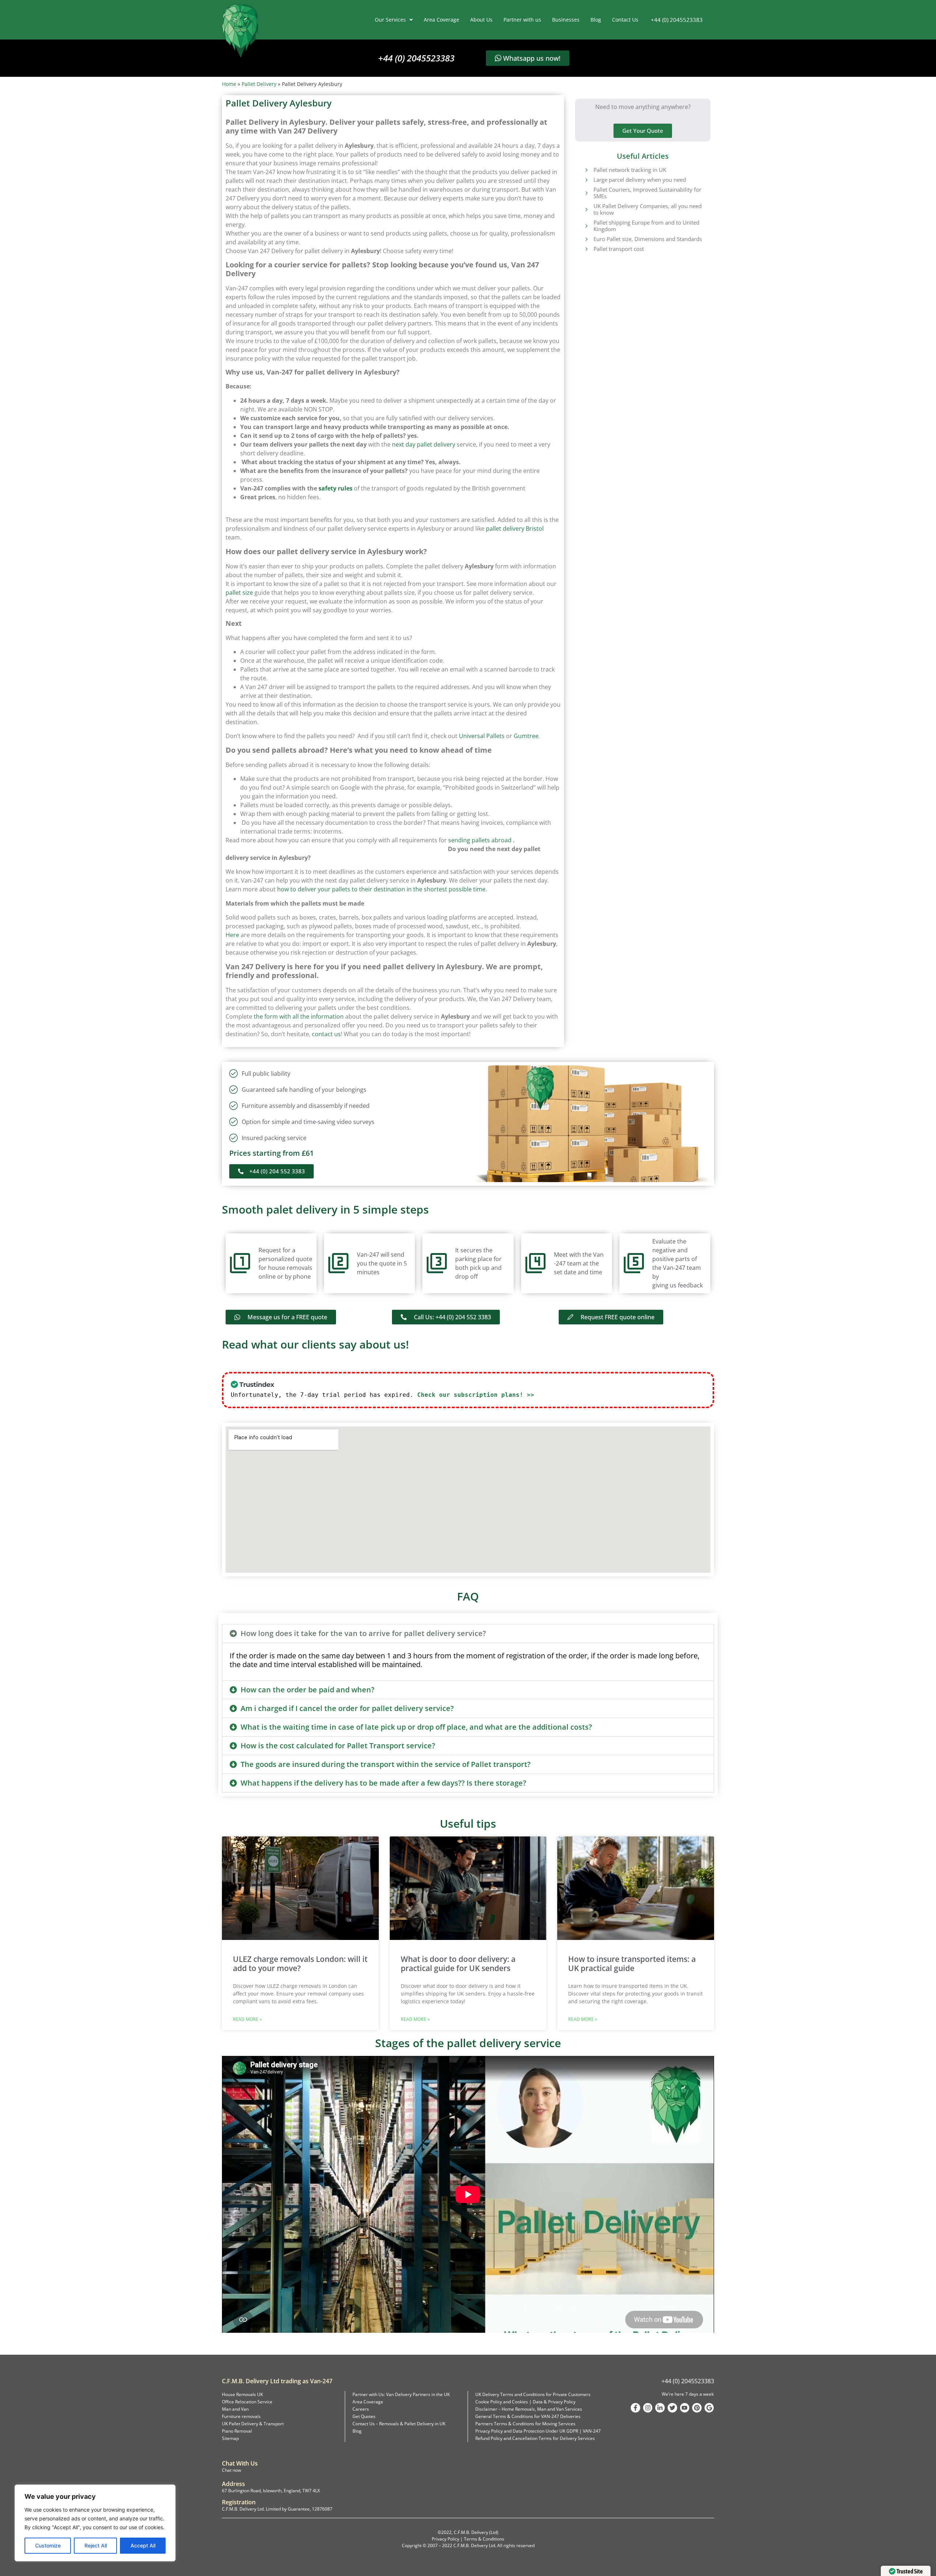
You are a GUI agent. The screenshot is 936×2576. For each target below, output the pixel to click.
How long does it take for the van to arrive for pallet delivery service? (363, 1633)
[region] (95, 2523)
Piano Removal (237, 2431)
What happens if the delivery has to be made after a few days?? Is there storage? (383, 1783)
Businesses (566, 20)
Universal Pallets (482, 736)
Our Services (390, 20)
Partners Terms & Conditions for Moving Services (525, 2424)
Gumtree (526, 736)
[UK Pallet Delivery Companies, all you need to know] (586, 209)
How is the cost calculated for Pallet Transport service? (338, 1746)
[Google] (709, 2408)
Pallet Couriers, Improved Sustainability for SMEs (647, 193)
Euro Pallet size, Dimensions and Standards (648, 239)
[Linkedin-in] (660, 2408)
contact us (326, 1034)
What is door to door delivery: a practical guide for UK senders (458, 1964)
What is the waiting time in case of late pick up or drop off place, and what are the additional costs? (416, 1727)
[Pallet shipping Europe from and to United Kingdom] (586, 226)
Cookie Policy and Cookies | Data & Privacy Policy (525, 2402)
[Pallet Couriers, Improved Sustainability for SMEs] (586, 193)
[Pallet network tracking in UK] (586, 170)
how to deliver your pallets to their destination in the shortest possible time (381, 889)
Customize (48, 2545)
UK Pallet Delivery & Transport (253, 2424)
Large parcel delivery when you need (640, 180)
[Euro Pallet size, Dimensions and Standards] (586, 239)
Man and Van (235, 2409)
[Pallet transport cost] (586, 249)
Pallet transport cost (619, 249)
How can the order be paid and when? (307, 1690)
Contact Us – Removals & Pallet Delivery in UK (399, 2424)
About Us (481, 20)
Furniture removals (241, 2416)
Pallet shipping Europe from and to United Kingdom (646, 226)
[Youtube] (685, 2408)
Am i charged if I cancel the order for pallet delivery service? (347, 1708)
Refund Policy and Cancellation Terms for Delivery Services (535, 2438)
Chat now (231, 2470)
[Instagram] (648, 2408)
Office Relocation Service (247, 2402)
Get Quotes (364, 2416)
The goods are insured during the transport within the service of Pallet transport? (386, 1764)
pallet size (239, 593)
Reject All (96, 2545)
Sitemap (230, 2438)
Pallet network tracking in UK (630, 170)
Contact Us (625, 20)
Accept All (143, 2545)
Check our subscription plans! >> (476, 1395)
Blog (596, 20)
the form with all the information (299, 1016)
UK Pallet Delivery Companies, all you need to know (648, 209)
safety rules (335, 488)
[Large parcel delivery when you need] (586, 180)
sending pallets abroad (480, 840)
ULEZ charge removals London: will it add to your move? (300, 1964)
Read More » (247, 2019)
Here (232, 935)
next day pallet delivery (424, 444)
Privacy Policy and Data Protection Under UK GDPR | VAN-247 (538, 2431)
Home (229, 84)
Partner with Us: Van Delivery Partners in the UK (401, 2394)
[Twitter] (672, 2408)
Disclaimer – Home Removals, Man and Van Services (529, 2409)
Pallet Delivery (259, 84)
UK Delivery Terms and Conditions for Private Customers (533, 2394)
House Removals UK (242, 2394)
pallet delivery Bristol (515, 529)
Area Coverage (441, 20)
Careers (361, 2409)
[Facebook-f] (635, 2408)
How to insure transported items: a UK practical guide (632, 1964)
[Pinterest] (697, 2408)
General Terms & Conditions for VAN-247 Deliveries (528, 2416)
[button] (468, 1633)
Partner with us (522, 20)
